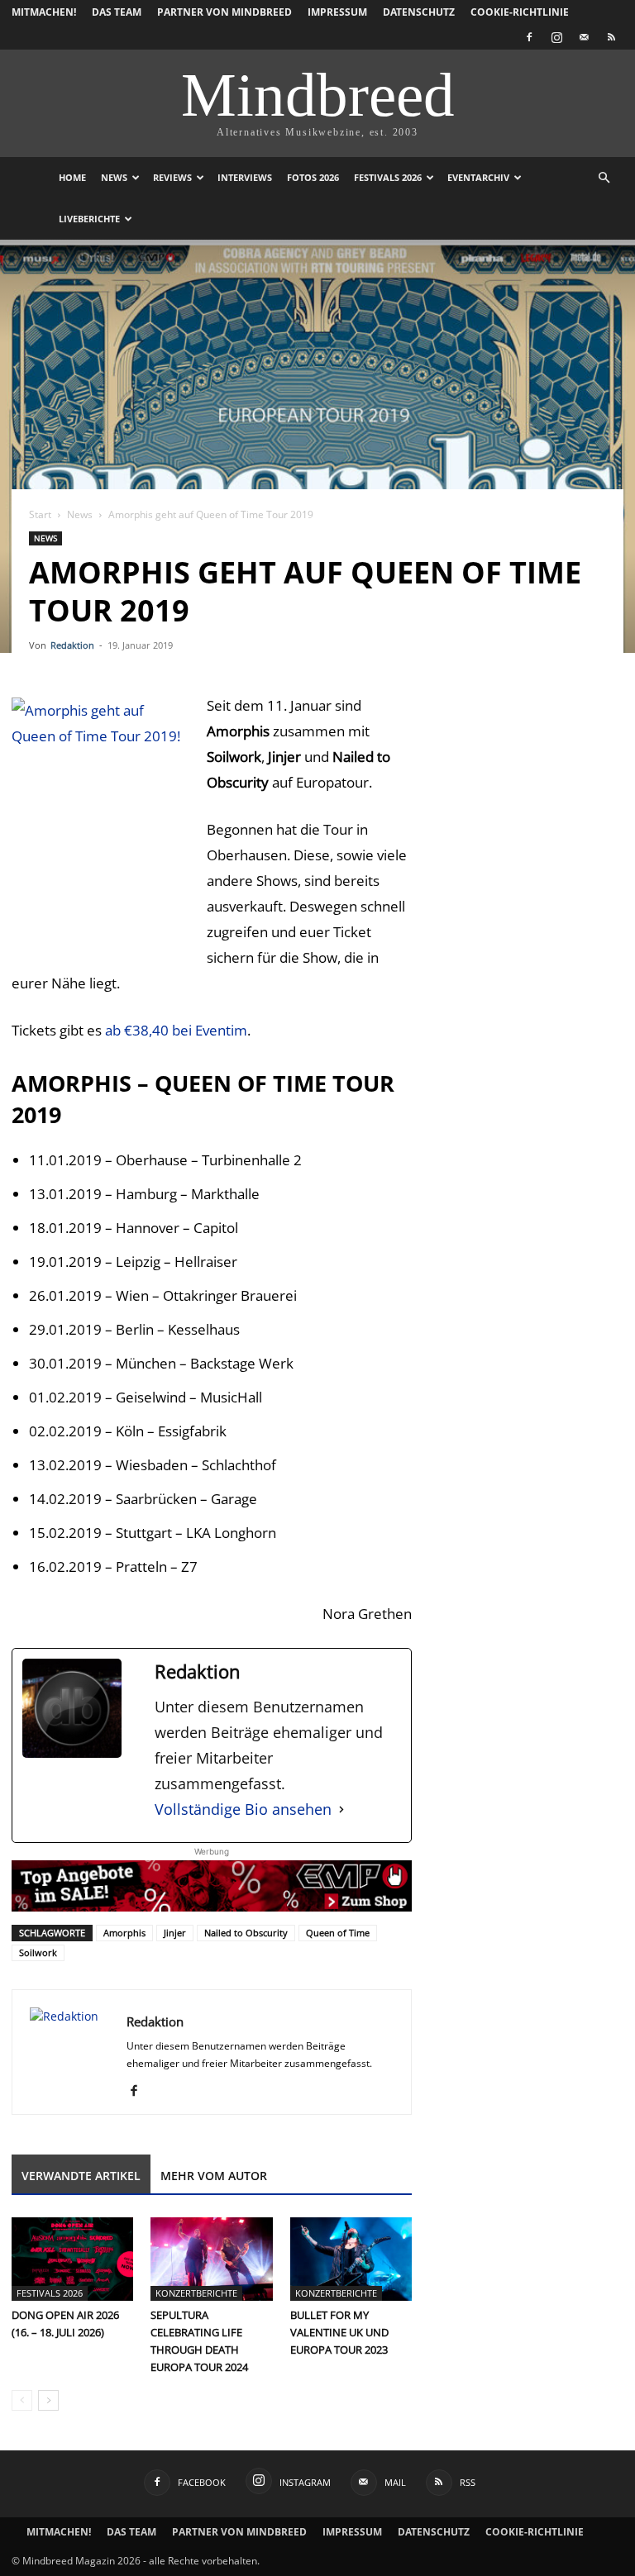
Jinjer (175, 1933)
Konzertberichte (196, 2293)
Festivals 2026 (388, 177)
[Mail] (584, 37)
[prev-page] (22, 2400)
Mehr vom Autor (214, 2176)
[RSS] (611, 37)
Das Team (117, 12)
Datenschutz (419, 12)
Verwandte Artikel (81, 2176)
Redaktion (72, 645)
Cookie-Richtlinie (520, 12)
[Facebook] (529, 37)
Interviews (245, 177)
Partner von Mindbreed (224, 12)
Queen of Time (338, 1933)
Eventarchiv (478, 177)
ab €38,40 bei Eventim (176, 1030)
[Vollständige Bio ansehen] (341, 1809)
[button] (604, 178)
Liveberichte (89, 219)
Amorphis (124, 1933)
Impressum (337, 12)
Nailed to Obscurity (246, 1933)
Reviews (172, 177)
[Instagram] (556, 37)
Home (72, 177)
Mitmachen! (44, 12)
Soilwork (38, 1952)
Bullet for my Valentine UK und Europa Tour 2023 (339, 2332)
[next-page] (48, 2400)
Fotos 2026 (313, 177)
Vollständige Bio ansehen (243, 1809)
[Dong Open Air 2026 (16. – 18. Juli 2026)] (72, 2259)
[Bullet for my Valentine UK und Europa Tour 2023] (351, 2259)
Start (40, 514)
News (114, 177)
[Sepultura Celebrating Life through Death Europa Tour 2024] (211, 2259)
